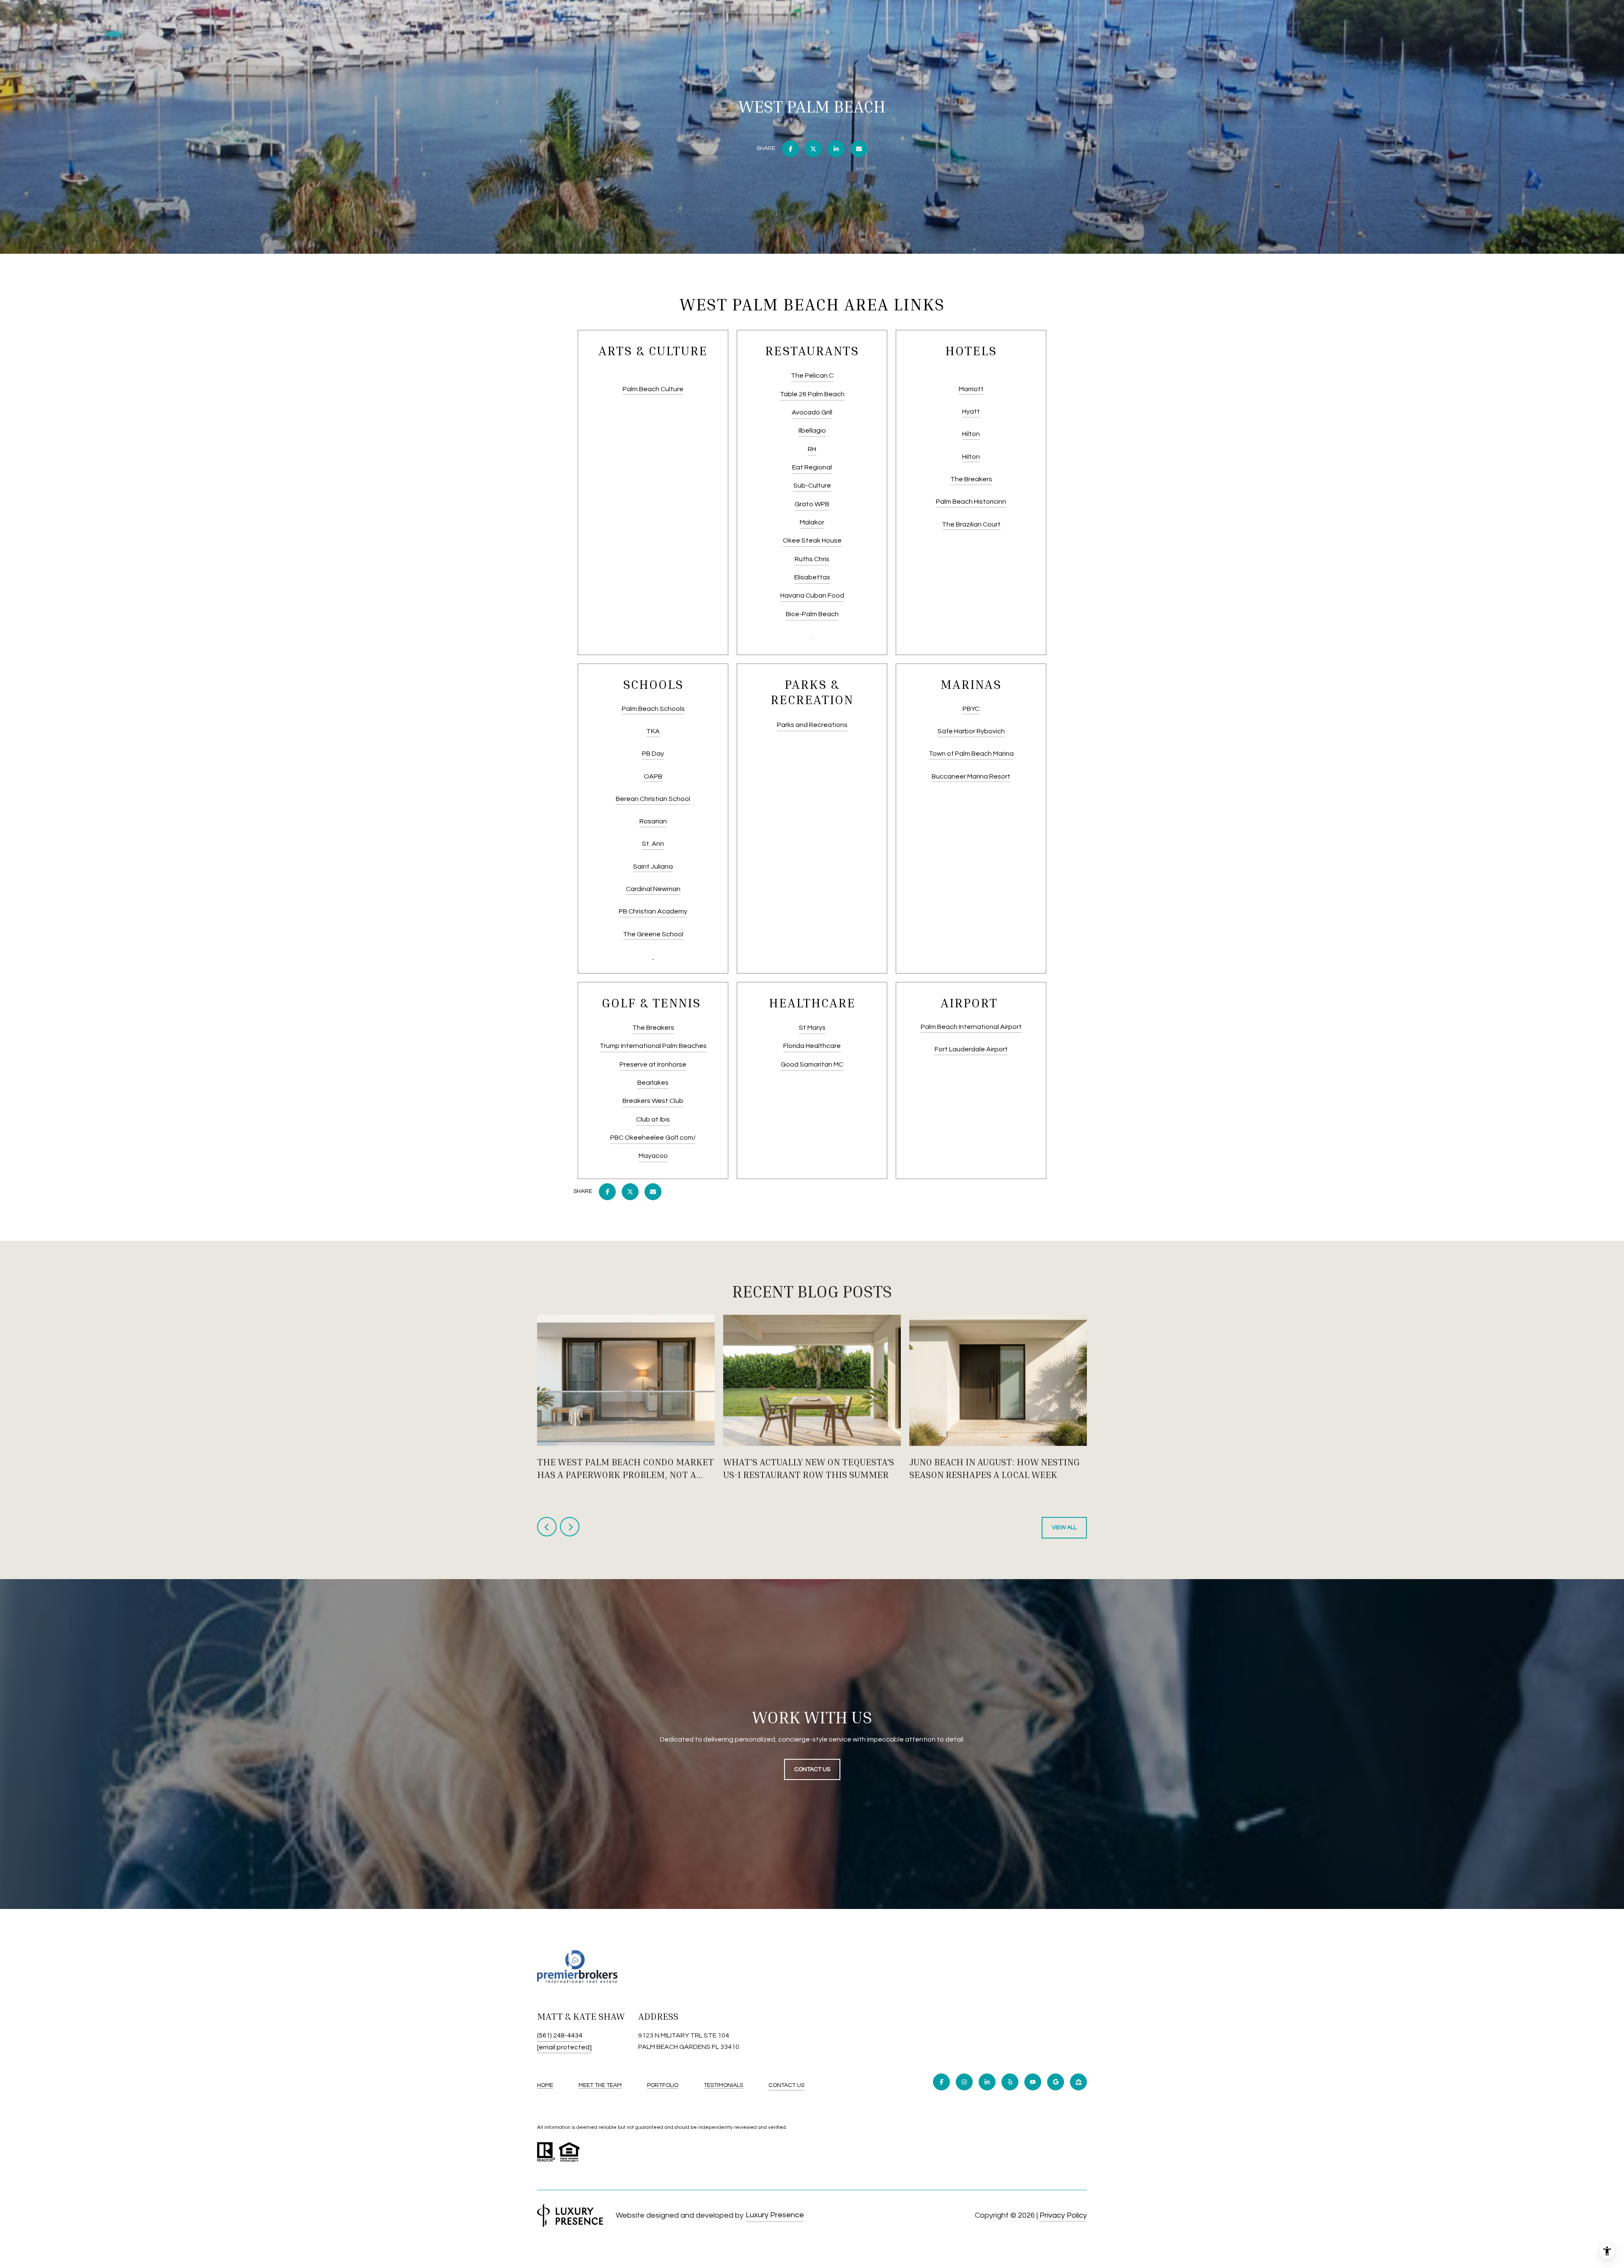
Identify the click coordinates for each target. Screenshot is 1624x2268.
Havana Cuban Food (812, 595)
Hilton (971, 434)
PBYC (971, 709)
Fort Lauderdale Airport (971, 1049)
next (570, 1527)
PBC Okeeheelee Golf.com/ (653, 1138)
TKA (653, 731)
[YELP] (1010, 2082)
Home (545, 2085)
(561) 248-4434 (560, 2035)
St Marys (812, 1028)
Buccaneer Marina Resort (971, 776)
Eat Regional (812, 467)
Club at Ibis (653, 1119)
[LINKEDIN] (987, 2082)
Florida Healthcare (812, 1046)
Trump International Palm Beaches (653, 1046)
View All (1064, 1528)
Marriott (971, 389)
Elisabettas (812, 577)
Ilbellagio (812, 431)
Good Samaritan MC (812, 1064)
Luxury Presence (775, 2215)
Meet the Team (600, 2085)
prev (547, 1527)
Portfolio (663, 2085)
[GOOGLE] (1056, 2082)
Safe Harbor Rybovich (971, 731)
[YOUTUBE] (1033, 2082)
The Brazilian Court (971, 524)
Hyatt (971, 411)
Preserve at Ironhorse (653, 1064)
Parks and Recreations (812, 725)
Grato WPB (812, 504)
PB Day (653, 754)
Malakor (812, 522)
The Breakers (971, 479)
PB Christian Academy (653, 911)
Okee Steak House (812, 540)
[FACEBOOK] (941, 2082)
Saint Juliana (653, 867)
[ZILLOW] (1078, 2082)
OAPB (653, 776)
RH (812, 449)
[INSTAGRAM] (964, 2082)
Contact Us (786, 2085)
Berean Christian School (653, 799)
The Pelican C (812, 376)
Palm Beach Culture (653, 389)
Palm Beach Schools (653, 709)
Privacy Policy (1063, 2215)
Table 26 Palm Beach (812, 394)
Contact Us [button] (812, 1769)
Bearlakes (653, 1083)
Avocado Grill (812, 412)
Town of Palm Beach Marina (971, 754)
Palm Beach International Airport (971, 1027)
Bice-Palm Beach (812, 614)
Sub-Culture (812, 485)
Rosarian (653, 821)
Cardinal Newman (653, 889)
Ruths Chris (812, 559)
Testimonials (723, 2085)
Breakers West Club (653, 1101)
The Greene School (653, 934)
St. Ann (653, 844)
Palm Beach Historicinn (971, 502)
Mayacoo (653, 1156)
